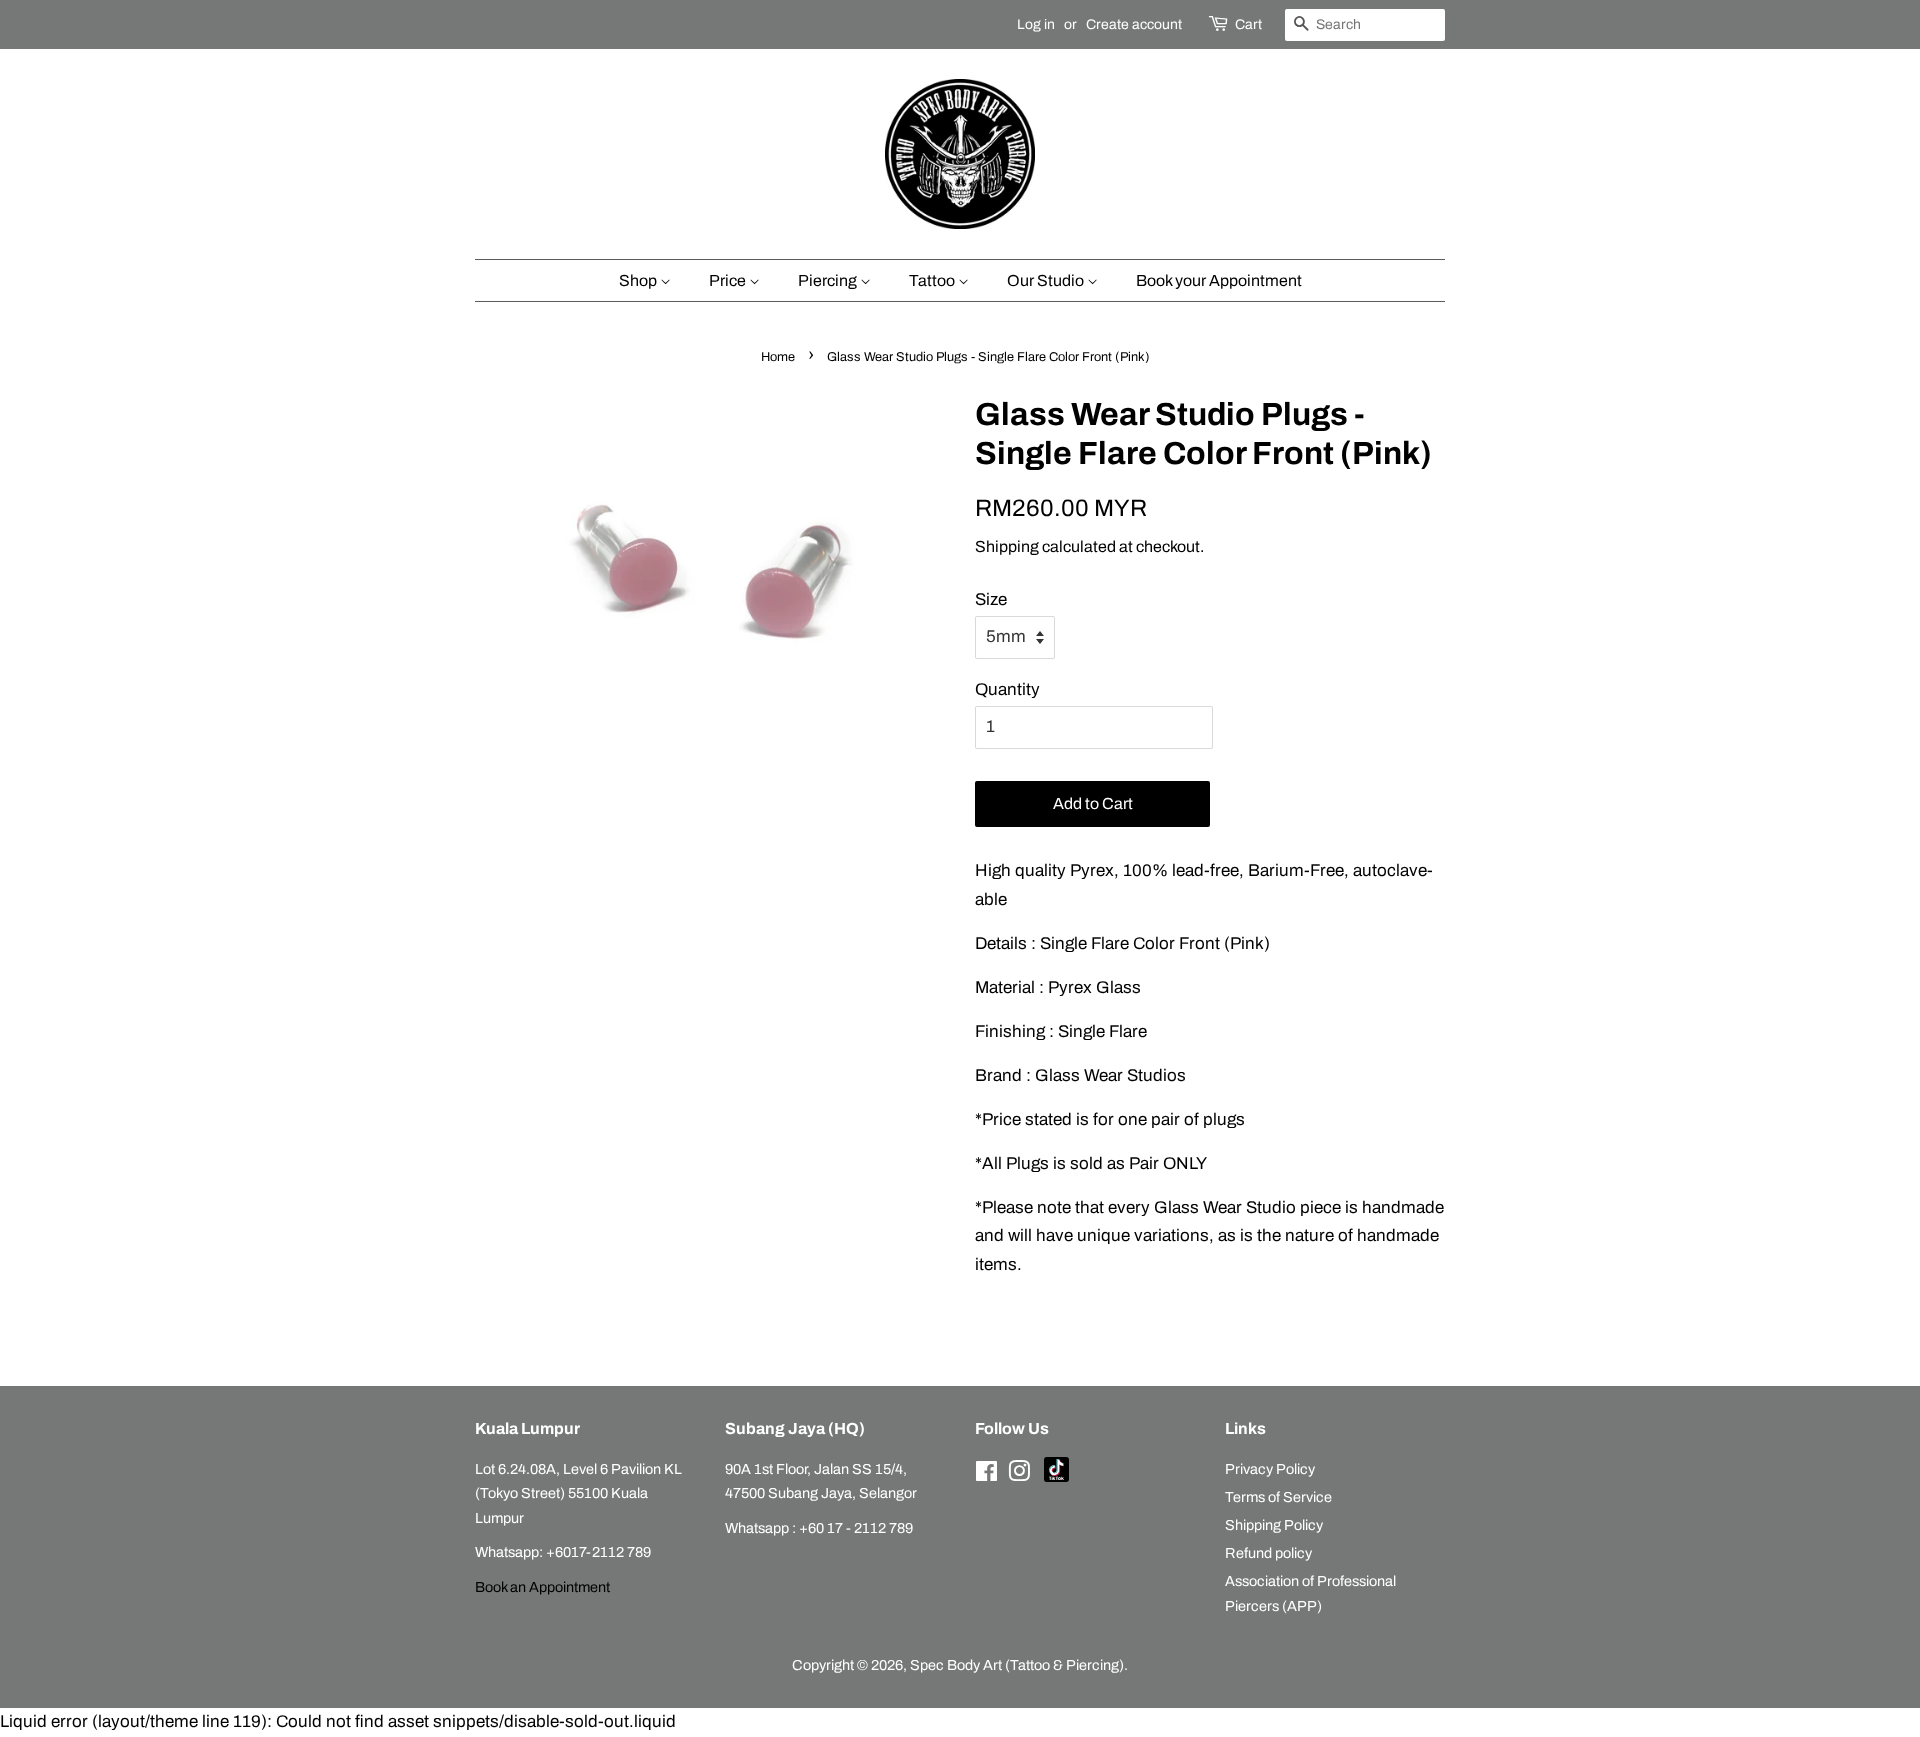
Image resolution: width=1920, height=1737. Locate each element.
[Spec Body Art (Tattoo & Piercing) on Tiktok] (1056, 1477)
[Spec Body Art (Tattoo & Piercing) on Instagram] (1019, 1475)
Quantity (1007, 689)
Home (778, 357)
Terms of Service (1278, 1497)
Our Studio (1047, 280)
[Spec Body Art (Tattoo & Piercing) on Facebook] (986, 1475)
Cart (1248, 24)
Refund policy (1268, 1553)
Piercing (829, 280)
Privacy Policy (1270, 1469)
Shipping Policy (1274, 1525)
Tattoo (933, 280)
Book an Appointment (542, 1587)
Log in (1036, 24)
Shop (639, 280)
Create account (1134, 24)
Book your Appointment (1219, 280)
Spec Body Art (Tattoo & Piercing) (1017, 1665)
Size (991, 599)
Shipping (1007, 546)
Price (729, 280)
